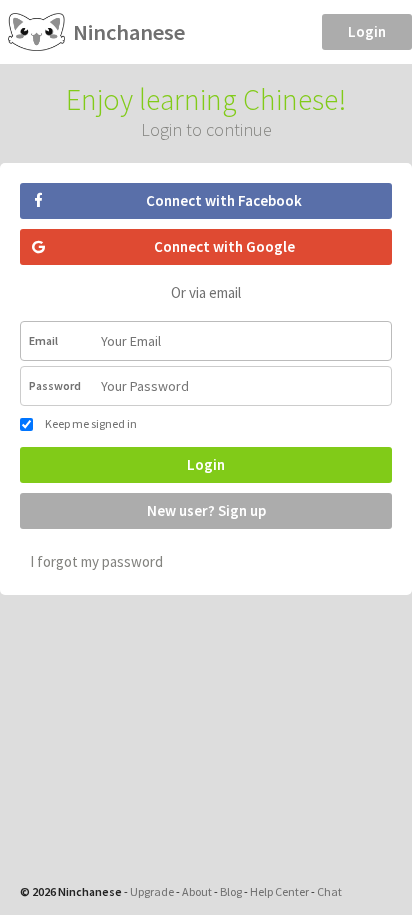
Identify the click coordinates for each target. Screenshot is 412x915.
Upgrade (152, 891)
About (197, 891)
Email (43, 340)
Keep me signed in (90, 423)
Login (367, 31)
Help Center (279, 891)
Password (55, 385)
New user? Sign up (206, 510)
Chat (329, 891)
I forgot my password (96, 561)
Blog (231, 891)
